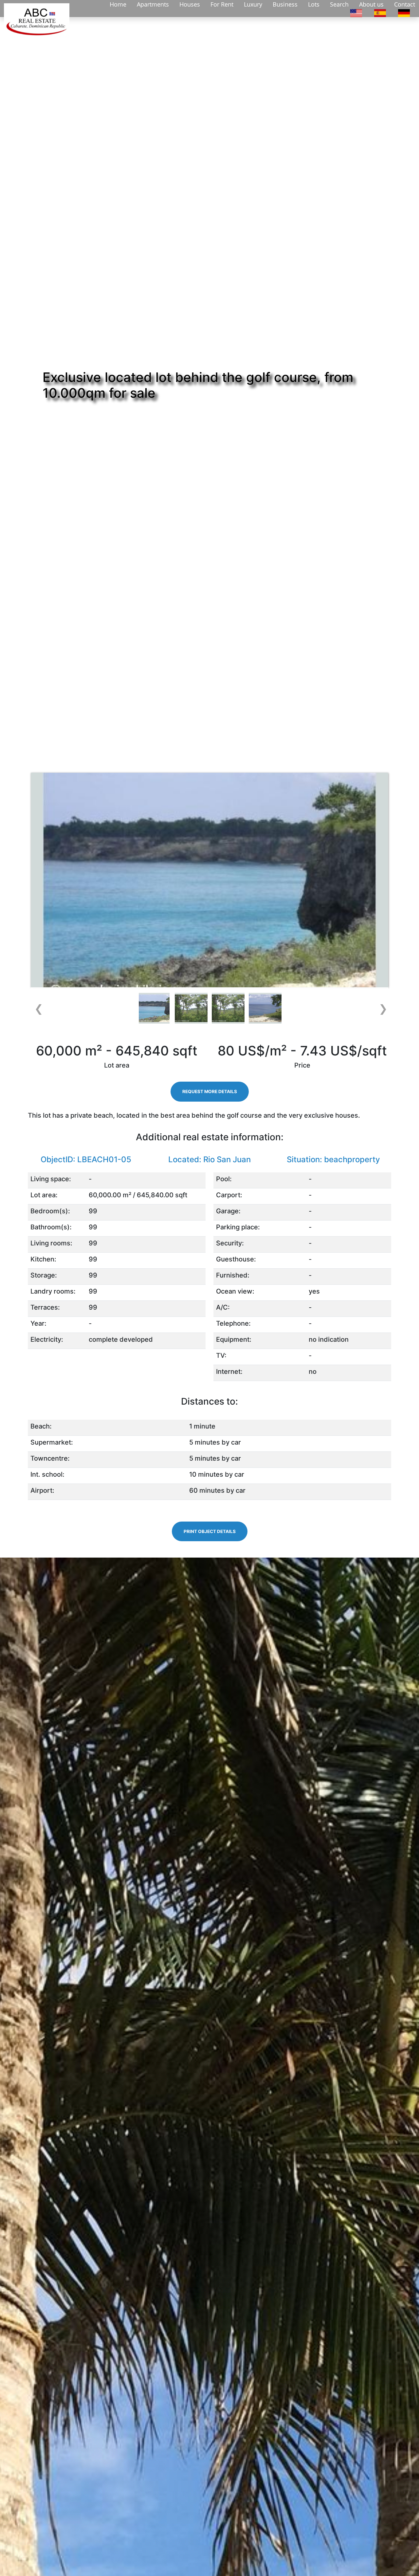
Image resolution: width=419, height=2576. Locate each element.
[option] (356, 12)
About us (371, 4)
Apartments (153, 4)
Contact (405, 4)
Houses (190, 4)
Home (118, 4)
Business (285, 4)
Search (339, 4)
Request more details (210, 1091)
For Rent (222, 4)
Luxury (253, 4)
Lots (314, 4)
